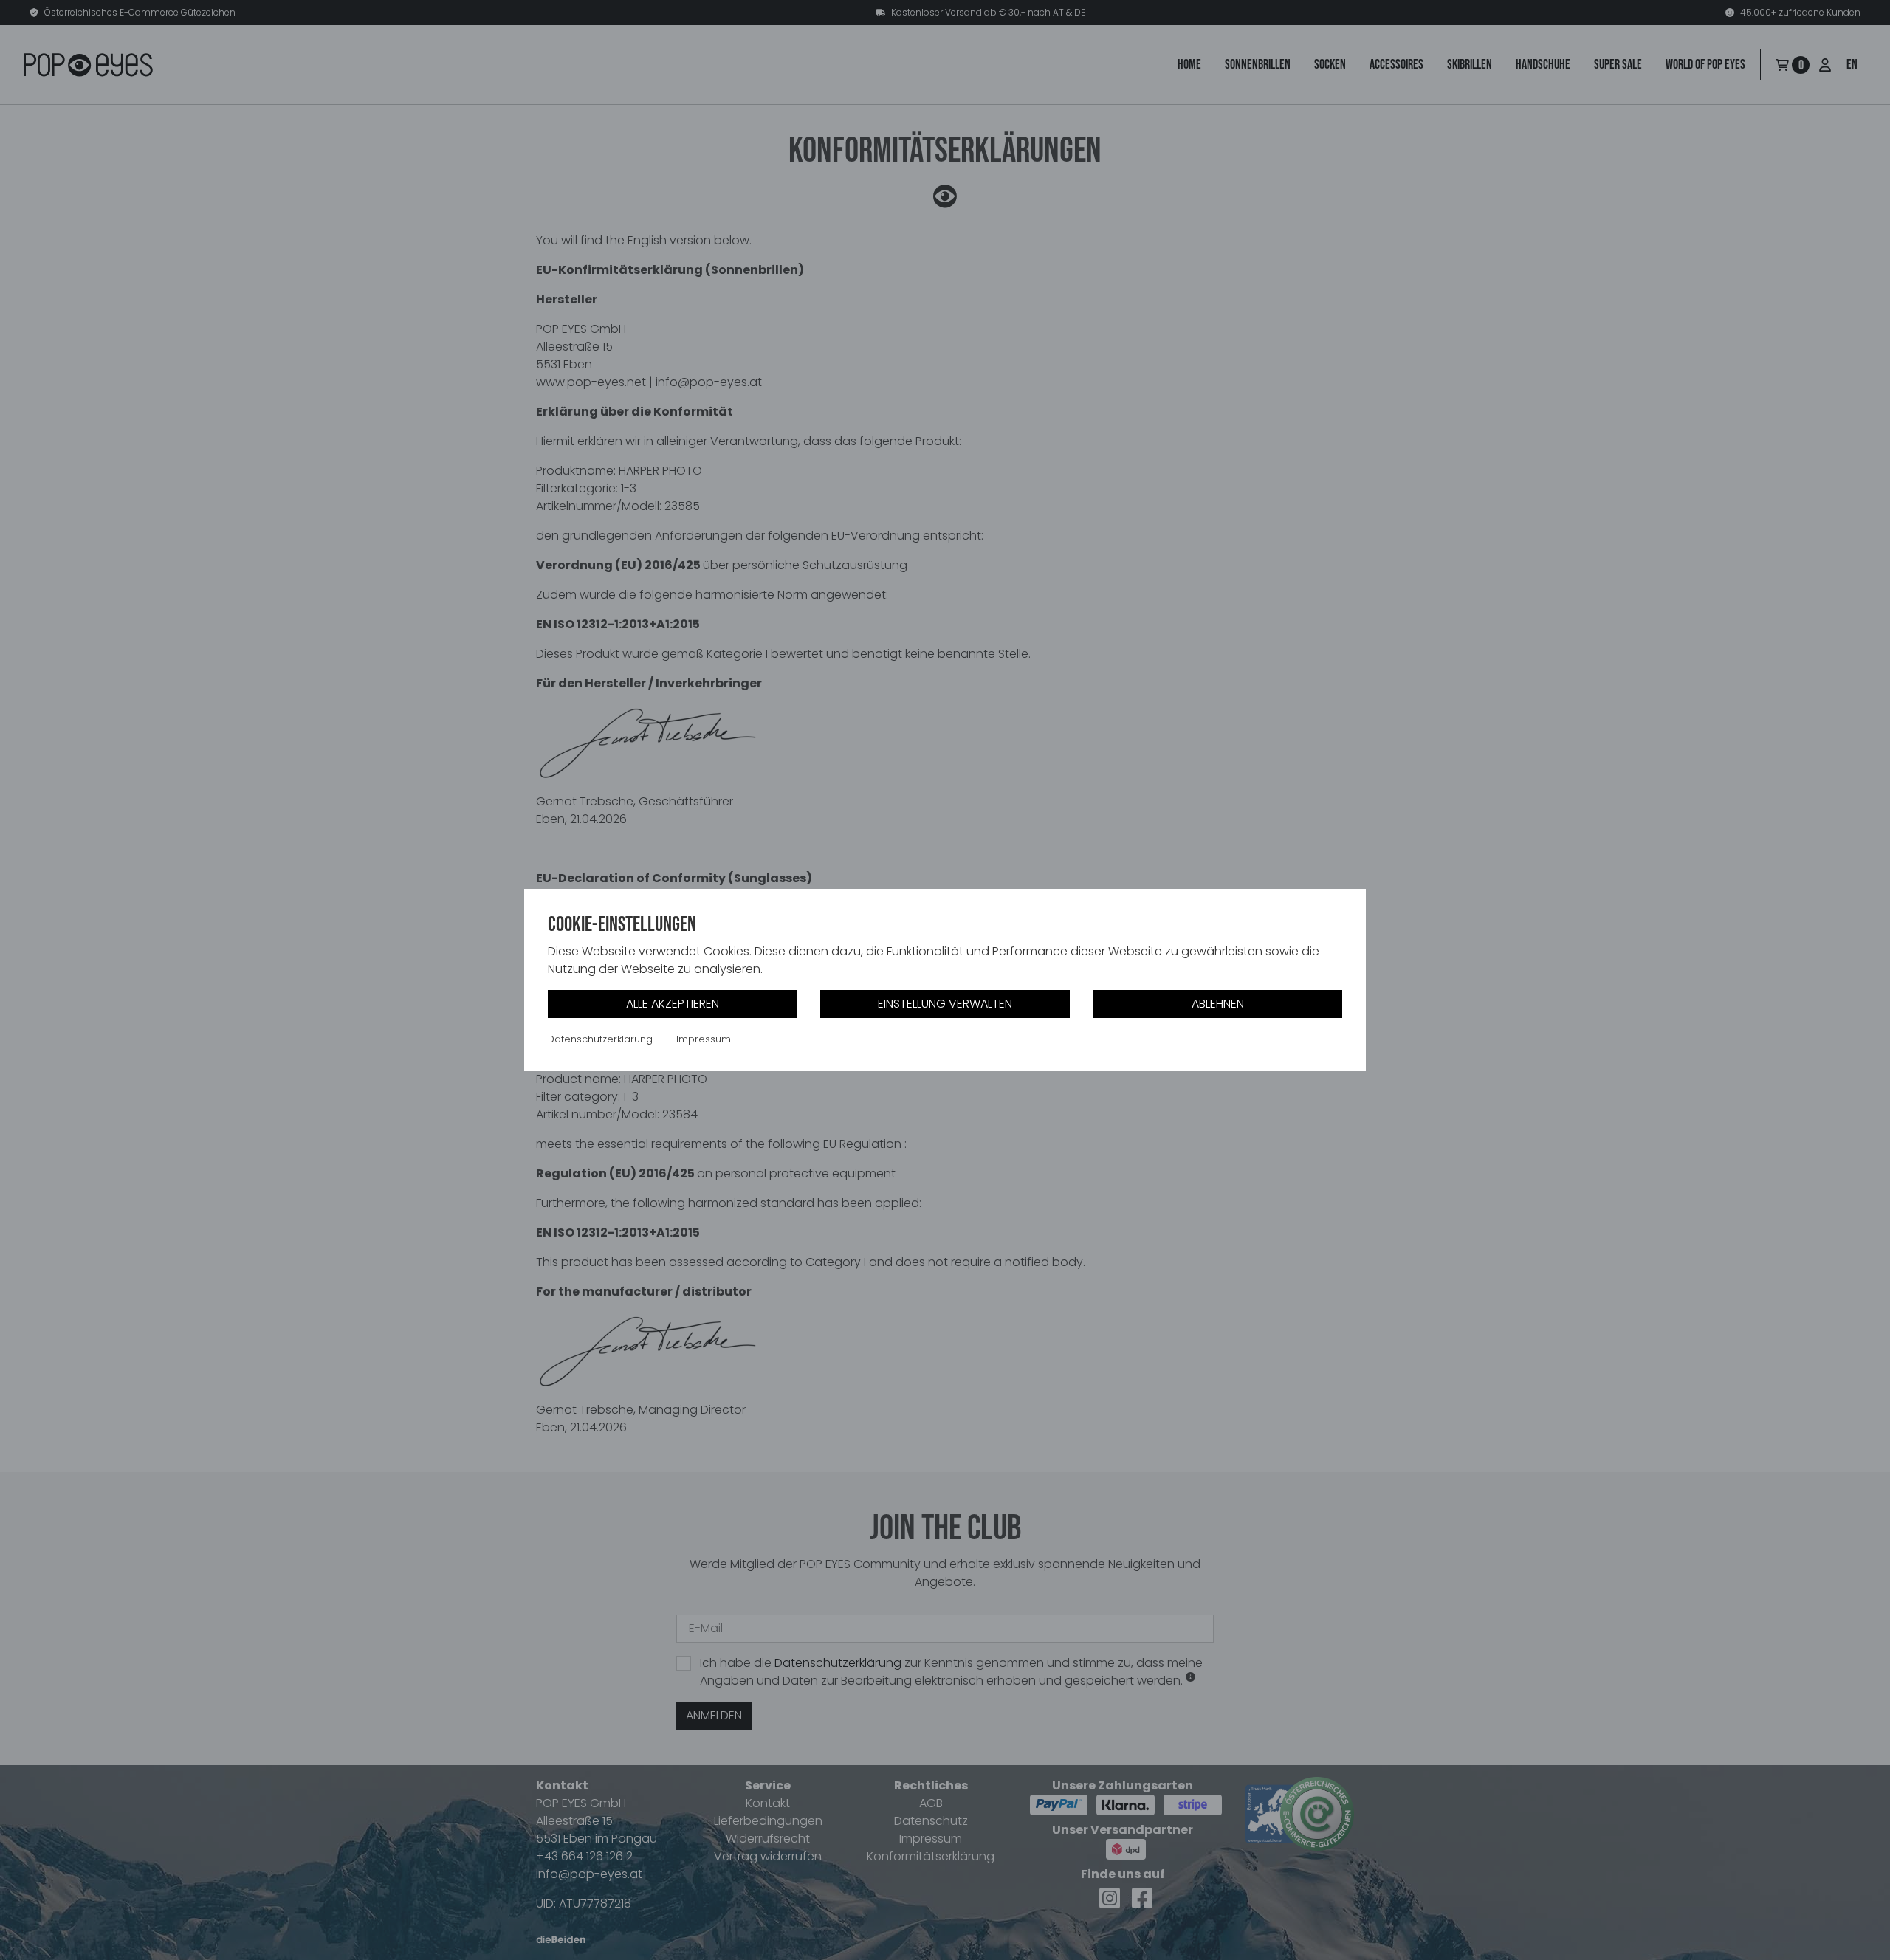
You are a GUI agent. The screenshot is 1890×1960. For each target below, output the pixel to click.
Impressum (704, 1039)
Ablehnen (1218, 1004)
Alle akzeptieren (673, 1004)
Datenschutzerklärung (600, 1039)
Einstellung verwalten (945, 1004)
